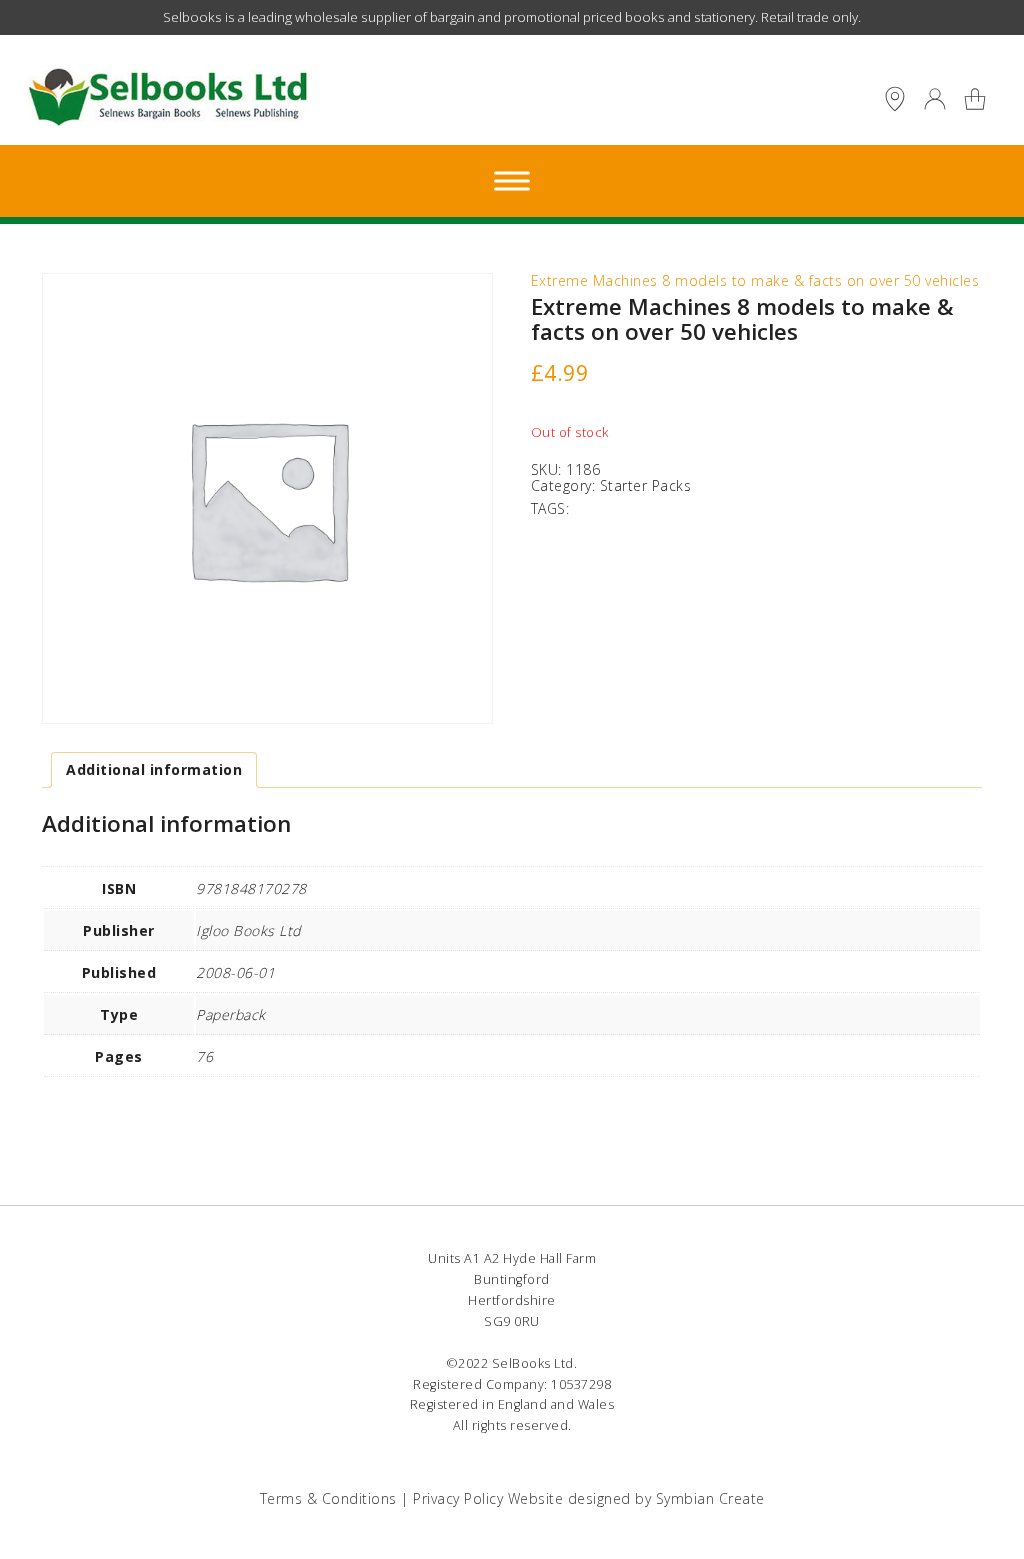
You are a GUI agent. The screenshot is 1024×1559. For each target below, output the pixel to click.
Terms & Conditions (328, 1498)
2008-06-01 (235, 972)
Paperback (231, 1014)
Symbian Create (710, 1498)
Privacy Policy (458, 1498)
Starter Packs (646, 485)
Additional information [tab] (154, 769)
